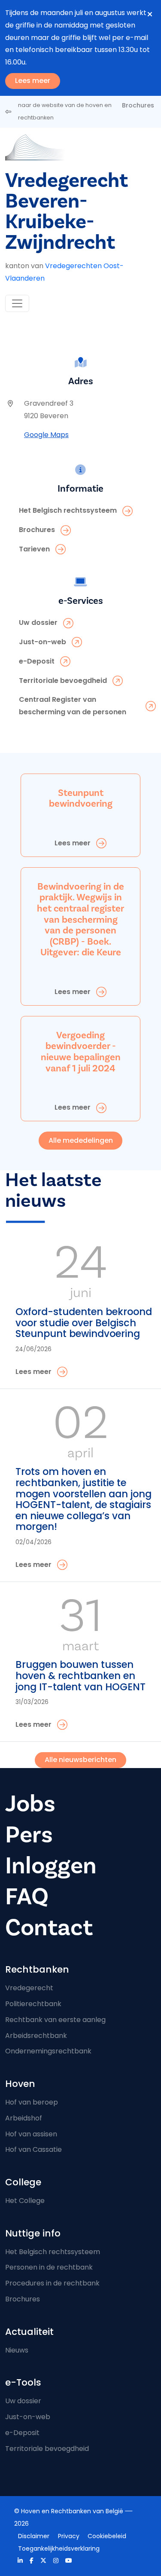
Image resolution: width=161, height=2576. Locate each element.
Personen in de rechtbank (49, 2267)
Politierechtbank (33, 2004)
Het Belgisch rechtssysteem (53, 2252)
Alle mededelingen (81, 1140)
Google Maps (46, 435)
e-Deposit (22, 2433)
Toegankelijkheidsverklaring (59, 2548)
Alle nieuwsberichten (80, 1760)
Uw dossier (23, 2401)
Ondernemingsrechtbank (48, 2051)
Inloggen (51, 1866)
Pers (29, 1835)
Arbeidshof (24, 2118)
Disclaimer (34, 2536)
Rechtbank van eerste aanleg (55, 2020)
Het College (25, 2201)
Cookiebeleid (107, 2536)
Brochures (138, 105)
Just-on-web (28, 2417)
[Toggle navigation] (17, 303)
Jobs (30, 1804)
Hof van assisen (31, 2134)
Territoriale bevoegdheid (47, 2449)
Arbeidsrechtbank (36, 2036)
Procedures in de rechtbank (52, 2283)
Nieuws (17, 2350)
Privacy (69, 2536)
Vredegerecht (29, 1988)
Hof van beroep (32, 2102)
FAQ (27, 1897)
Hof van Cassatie (33, 2149)
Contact (49, 1928)
